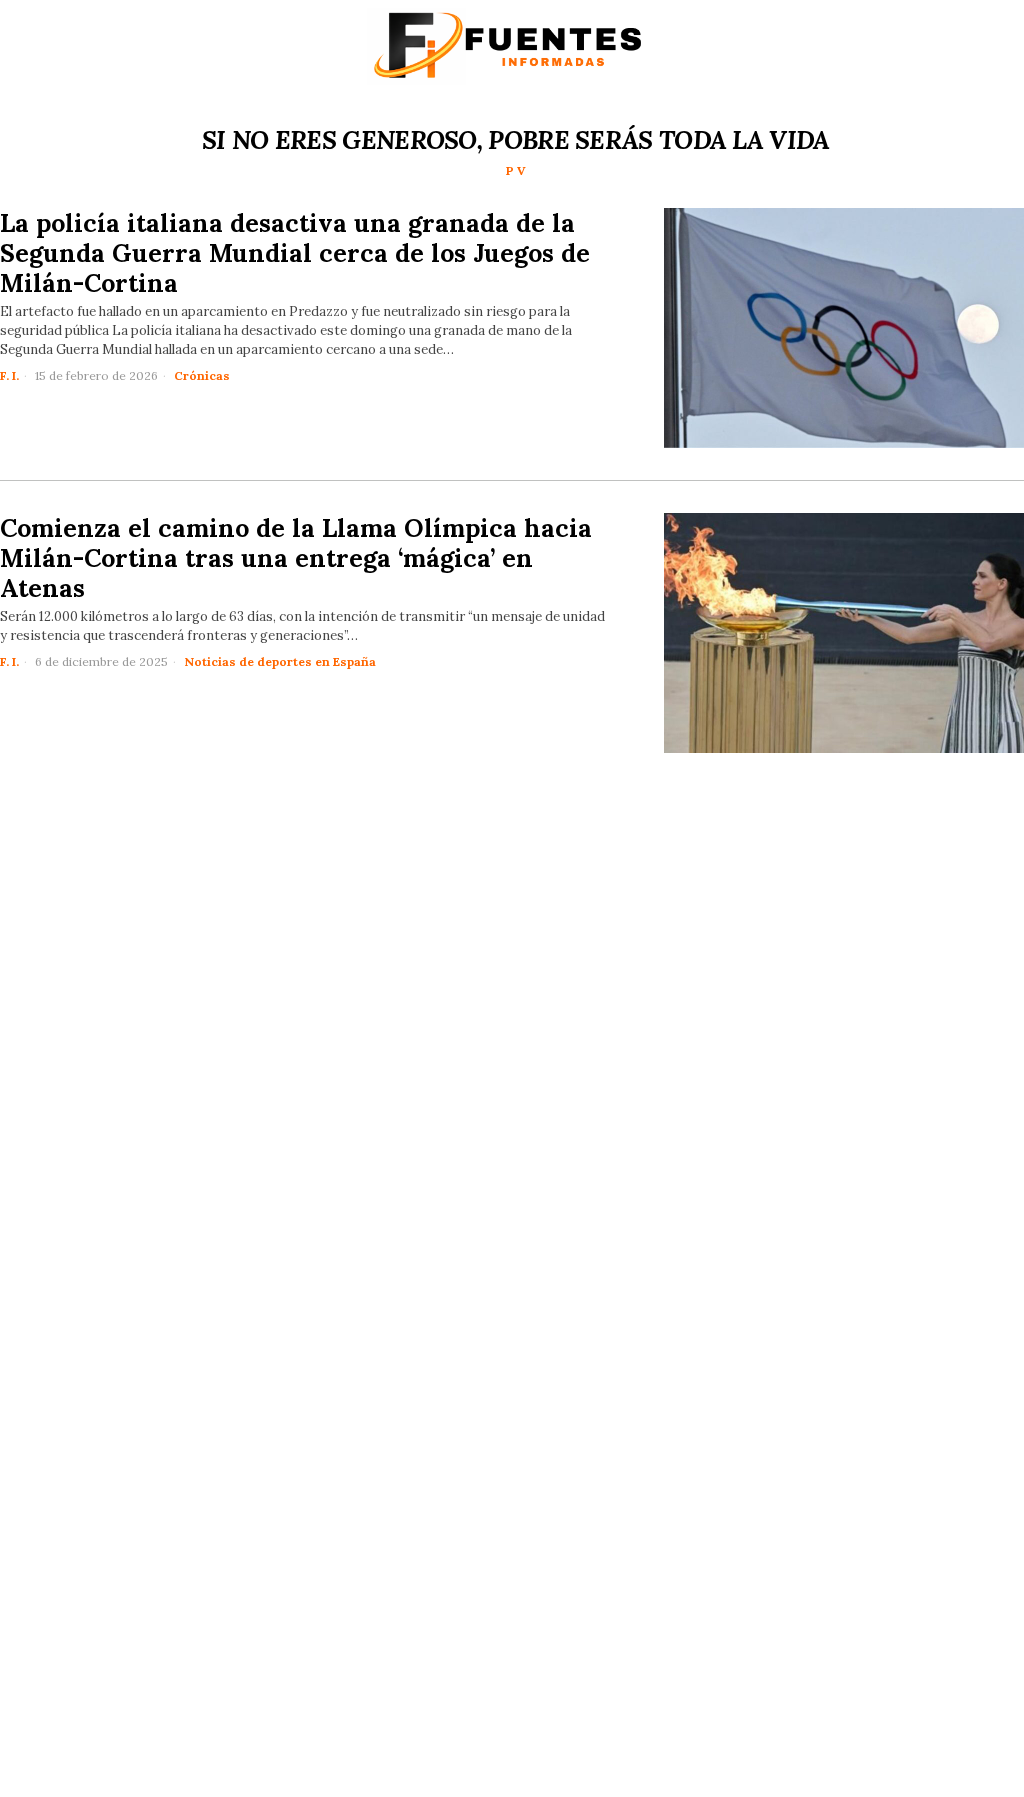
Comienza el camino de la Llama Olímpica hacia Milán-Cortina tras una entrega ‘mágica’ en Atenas (296, 558)
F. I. (9, 375)
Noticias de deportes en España (280, 661)
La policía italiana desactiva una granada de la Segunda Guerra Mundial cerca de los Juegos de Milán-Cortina (295, 253)
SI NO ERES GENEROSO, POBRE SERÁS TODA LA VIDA (516, 140)
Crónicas (202, 375)
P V (516, 170)
